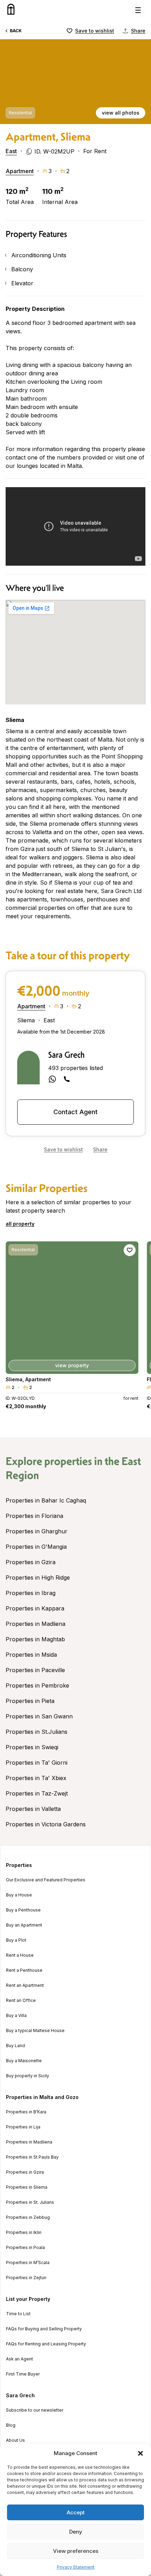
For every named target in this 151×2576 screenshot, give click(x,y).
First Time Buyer (23, 2374)
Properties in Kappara (35, 1608)
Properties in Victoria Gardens (46, 1824)
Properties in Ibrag (31, 1593)
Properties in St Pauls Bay (32, 2157)
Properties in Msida (31, 1655)
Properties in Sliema (27, 2187)
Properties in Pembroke (37, 1685)
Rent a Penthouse (24, 1970)
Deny (76, 2532)
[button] (140, 2453)
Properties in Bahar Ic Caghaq (46, 1500)
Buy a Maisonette (24, 2061)
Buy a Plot (16, 1940)
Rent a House (20, 1955)
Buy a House (19, 1895)
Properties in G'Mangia (36, 1547)
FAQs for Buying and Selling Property (44, 2329)
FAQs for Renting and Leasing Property (46, 2344)
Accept (76, 2512)
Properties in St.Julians (37, 1732)
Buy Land (15, 2046)
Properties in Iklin (24, 2233)
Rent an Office (21, 2001)
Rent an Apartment (25, 1985)
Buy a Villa (16, 2016)
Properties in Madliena (35, 1624)
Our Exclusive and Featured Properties (46, 1880)
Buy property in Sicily (28, 2076)
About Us (15, 2440)
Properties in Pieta (30, 1701)
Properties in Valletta (33, 1809)
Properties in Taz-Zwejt (37, 1793)
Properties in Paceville (35, 1670)
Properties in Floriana (34, 1516)
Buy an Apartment (24, 1925)
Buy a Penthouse (23, 1910)
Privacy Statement (76, 2567)
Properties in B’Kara (26, 2112)
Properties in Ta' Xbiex (36, 1778)
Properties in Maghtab (35, 1639)
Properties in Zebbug (28, 2217)
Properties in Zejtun (26, 2278)
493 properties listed (75, 1068)
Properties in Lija (23, 2127)
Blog (11, 2425)
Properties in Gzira (31, 1562)
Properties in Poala (25, 2248)
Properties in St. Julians (30, 2202)
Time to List (18, 2314)
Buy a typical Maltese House (35, 2031)
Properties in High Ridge (38, 1577)
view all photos (121, 113)
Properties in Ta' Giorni (37, 1763)
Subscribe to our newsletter (35, 2410)
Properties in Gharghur (37, 1531)
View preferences (76, 2551)
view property (72, 1365)
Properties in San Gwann (39, 1716)
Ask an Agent (19, 2359)
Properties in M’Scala (28, 2263)
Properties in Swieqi (32, 1747)
